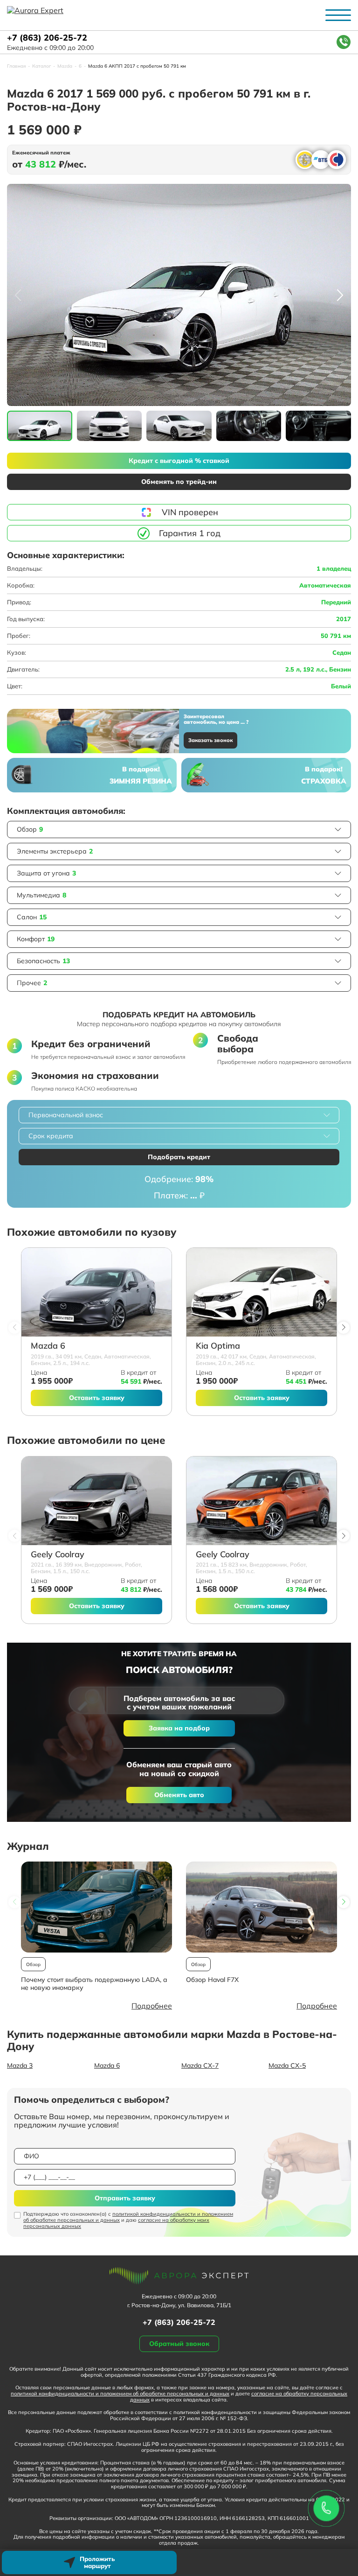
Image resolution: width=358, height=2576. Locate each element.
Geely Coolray (58, 1555)
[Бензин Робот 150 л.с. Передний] (96, 1501)
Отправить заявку (125, 2198)
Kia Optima (218, 1346)
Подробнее (152, 2006)
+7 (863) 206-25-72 (47, 38)
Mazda (65, 66)
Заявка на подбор (179, 1728)
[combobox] (179, 1115)
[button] (340, 295)
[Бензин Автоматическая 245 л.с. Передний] (262, 1292)
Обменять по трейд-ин (179, 482)
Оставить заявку (97, 1398)
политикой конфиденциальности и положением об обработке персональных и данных (128, 2217)
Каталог (41, 66)
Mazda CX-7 (200, 2065)
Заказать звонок (210, 740)
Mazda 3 (20, 2065)
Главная (16, 66)
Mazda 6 (48, 1346)
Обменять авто (179, 1795)
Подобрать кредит (179, 1157)
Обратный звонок (179, 2344)
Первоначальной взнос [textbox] (66, 1115)
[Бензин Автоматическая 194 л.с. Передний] (96, 1292)
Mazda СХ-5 (287, 2065)
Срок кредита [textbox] (51, 1136)
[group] (179, 295)
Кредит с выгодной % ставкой (179, 461)
